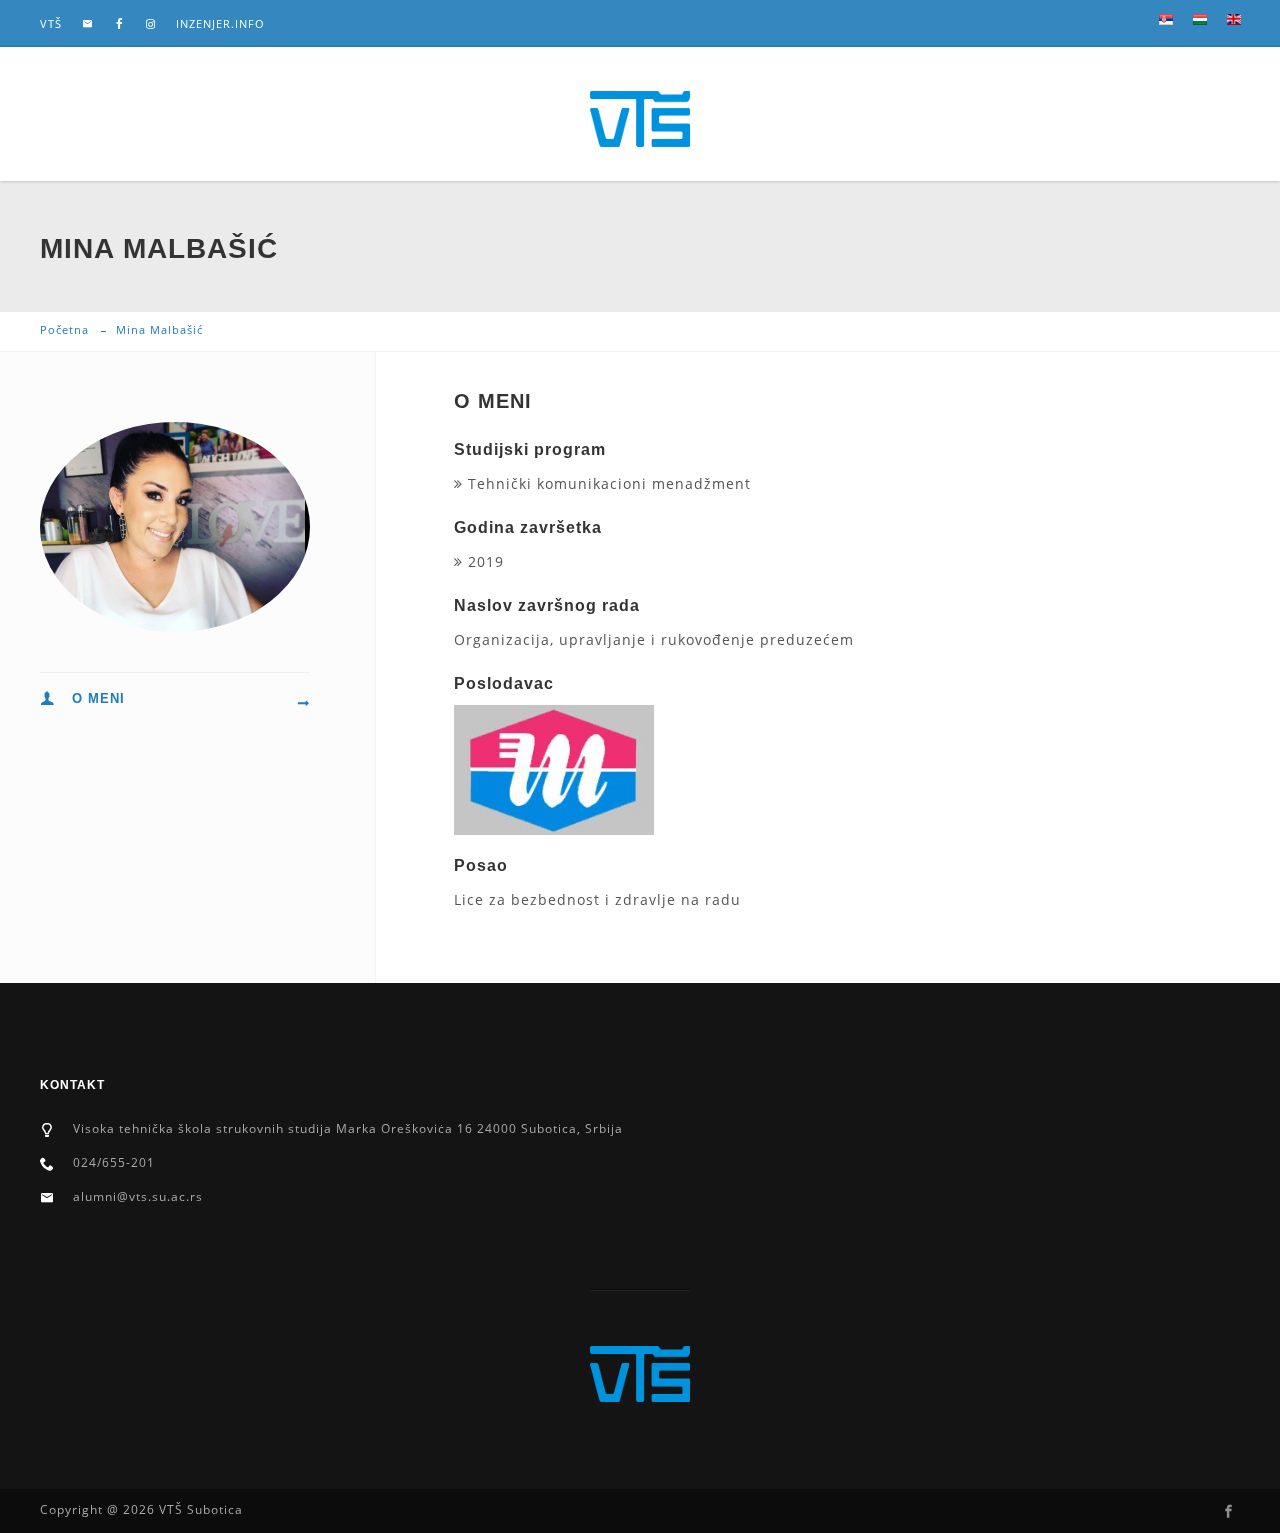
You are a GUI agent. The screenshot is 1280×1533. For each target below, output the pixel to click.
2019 (483, 561)
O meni (98, 698)
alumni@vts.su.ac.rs (138, 1196)
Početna (64, 329)
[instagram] (151, 24)
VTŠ (51, 23)
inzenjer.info (220, 23)
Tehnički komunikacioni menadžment (607, 483)
